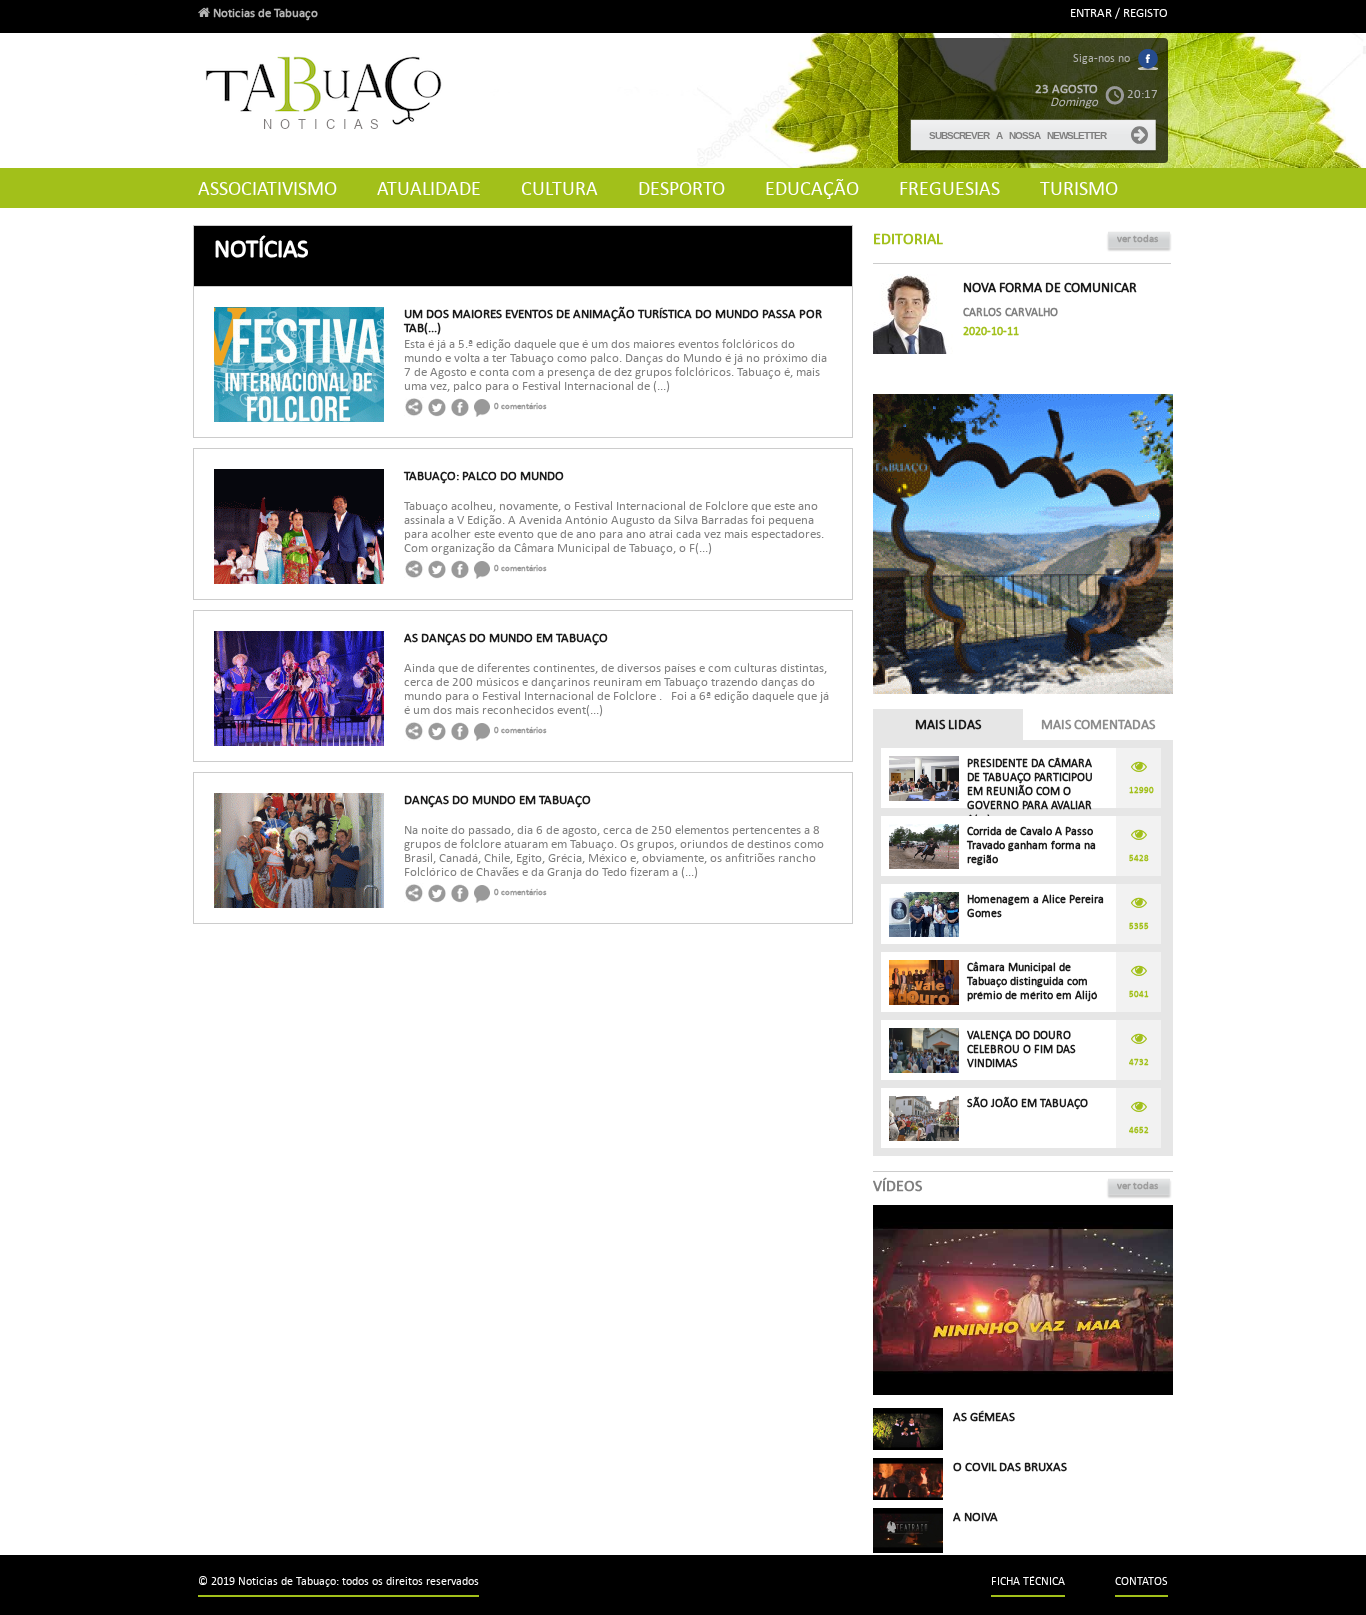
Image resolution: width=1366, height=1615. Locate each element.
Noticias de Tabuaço (264, 13)
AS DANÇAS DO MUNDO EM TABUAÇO (506, 638)
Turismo (1079, 188)
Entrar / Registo (1119, 13)
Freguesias (949, 188)
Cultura (559, 188)
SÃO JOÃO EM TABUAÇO (1027, 1103)
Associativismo (267, 188)
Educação (812, 188)
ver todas (1137, 238)
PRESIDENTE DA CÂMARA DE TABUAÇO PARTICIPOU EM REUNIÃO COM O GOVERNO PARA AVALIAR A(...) (1030, 791)
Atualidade (429, 188)
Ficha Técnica (1028, 1581)
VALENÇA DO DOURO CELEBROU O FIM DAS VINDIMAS (1021, 1049)
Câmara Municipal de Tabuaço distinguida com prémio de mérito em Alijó (1032, 981)
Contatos (1141, 1581)
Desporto (681, 188)
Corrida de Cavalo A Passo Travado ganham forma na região (1031, 845)
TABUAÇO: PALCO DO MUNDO (484, 476)
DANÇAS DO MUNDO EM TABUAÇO (497, 800)
